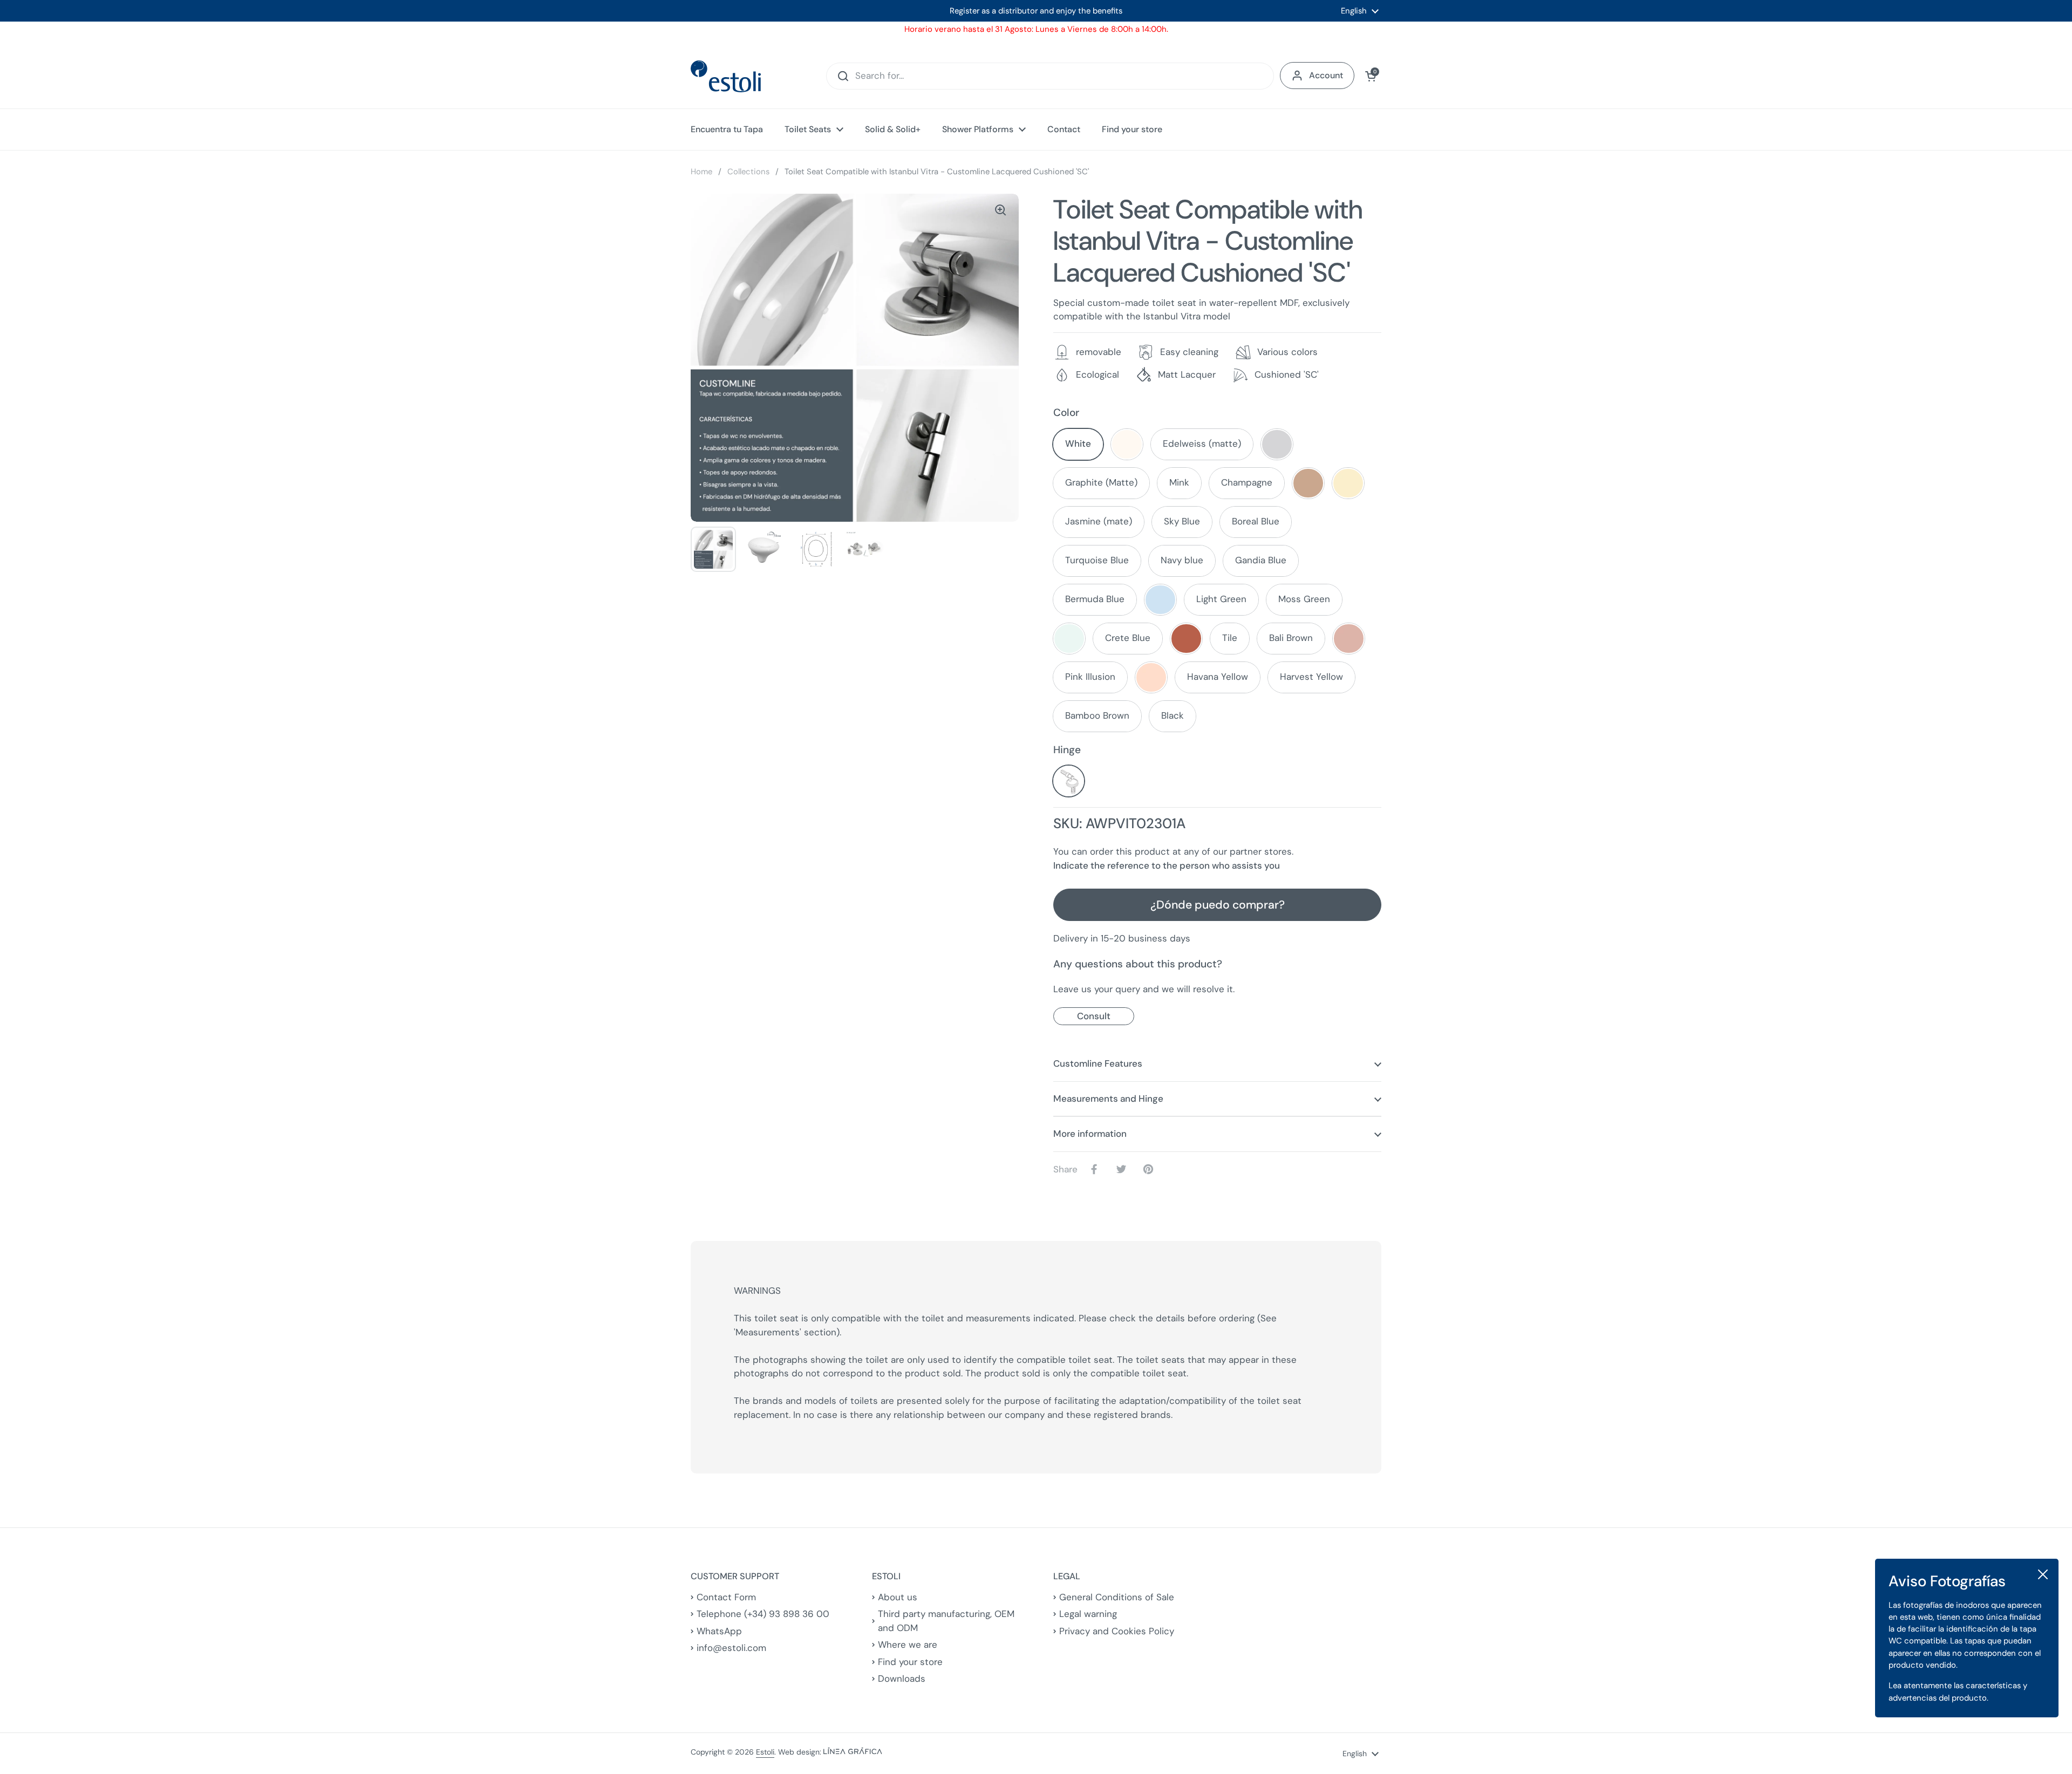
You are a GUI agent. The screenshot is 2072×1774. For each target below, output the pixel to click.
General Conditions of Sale (1117, 1597)
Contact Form (726, 1597)
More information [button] (1090, 1134)
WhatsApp (719, 1631)
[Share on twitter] (1123, 1169)
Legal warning (1088, 1614)
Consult (1094, 1016)
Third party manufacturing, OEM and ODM (946, 1621)
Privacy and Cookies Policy (1117, 1631)
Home (701, 172)
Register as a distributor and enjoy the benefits (1036, 11)
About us (898, 1597)
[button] (1371, 76)
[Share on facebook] (1096, 1169)
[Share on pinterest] (1150, 1169)
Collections (748, 172)
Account (1326, 75)
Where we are (908, 1645)
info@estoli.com (731, 1648)
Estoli (765, 1752)
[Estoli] (726, 76)
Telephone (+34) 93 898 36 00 (763, 1614)
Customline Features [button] (1098, 1063)
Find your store (910, 1662)
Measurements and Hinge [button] (1108, 1098)
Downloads (902, 1679)
